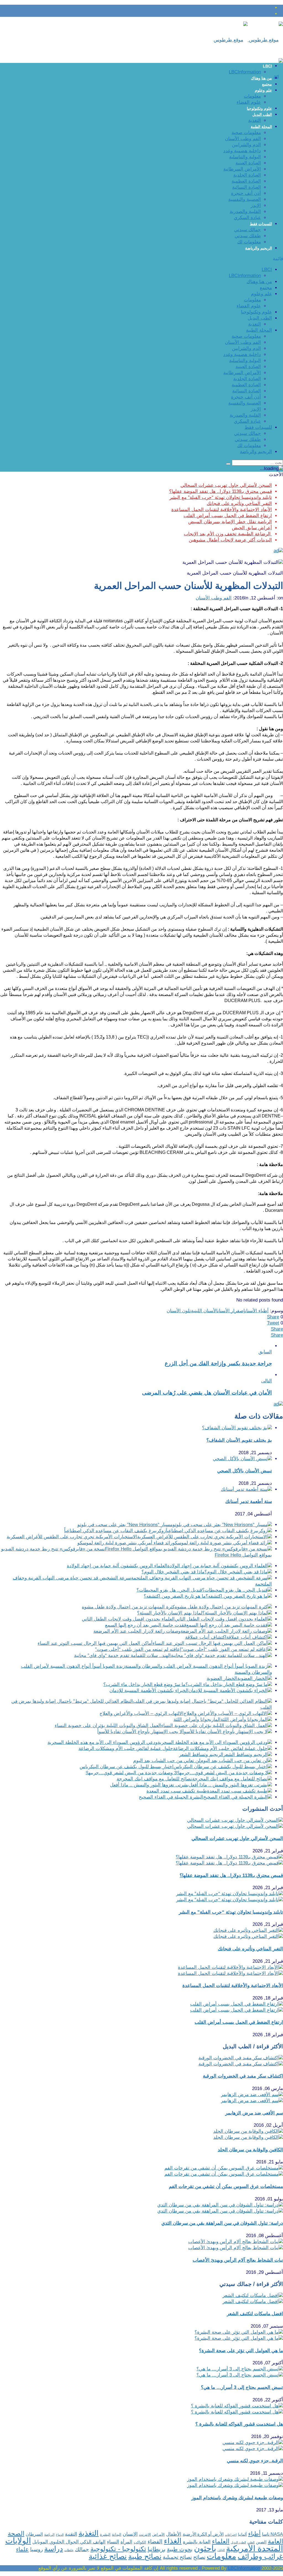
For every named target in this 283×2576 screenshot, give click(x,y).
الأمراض (158, 2535)
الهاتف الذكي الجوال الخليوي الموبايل (69, 2542)
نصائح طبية (145, 2556)
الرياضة (49, 2534)
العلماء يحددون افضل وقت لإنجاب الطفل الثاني (128, 1619)
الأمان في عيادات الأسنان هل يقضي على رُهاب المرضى (207, 1393)
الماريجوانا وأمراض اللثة (197, 1719)
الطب (251, 2542)
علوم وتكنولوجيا (259, 108)
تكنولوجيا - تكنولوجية (118, 2549)
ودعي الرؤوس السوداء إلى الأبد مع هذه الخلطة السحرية (103, 1742)
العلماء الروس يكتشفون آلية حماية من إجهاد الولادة (117, 1566)
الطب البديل (262, 115)
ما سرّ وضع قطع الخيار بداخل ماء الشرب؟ (144, 1684)
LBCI (267, 66)
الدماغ (60, 2535)
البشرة (105, 2534)
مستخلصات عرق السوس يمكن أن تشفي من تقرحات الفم (226, 2186)
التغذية (255, 120)
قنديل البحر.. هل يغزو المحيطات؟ (169, 1590)
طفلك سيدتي (248, 236)
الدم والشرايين (246, 145)
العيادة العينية (248, 163)
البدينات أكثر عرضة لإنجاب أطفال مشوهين (230, 540)
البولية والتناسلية (245, 157)
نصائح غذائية (108, 2556)
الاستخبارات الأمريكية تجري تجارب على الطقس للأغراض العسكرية (72, 1537)
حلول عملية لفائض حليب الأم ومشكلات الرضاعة (126, 1748)
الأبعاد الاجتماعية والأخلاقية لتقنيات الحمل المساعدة (222, 510)
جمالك (82, 2549)
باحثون (205, 2548)
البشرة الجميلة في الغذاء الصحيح (171, 1797)
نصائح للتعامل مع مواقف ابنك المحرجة (154, 1779)
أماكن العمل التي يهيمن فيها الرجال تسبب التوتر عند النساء (95, 1643)
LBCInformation (245, 72)
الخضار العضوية (222, 1678)
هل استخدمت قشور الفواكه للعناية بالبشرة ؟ (239, 2424)
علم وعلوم (263, 90)
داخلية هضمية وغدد (242, 151)
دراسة (54, 2549)
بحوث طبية (180, 2549)
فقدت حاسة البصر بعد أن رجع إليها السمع (146, 1625)
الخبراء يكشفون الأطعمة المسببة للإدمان (149, 1691)
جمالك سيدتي (247, 230)
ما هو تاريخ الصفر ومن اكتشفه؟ (175, 1596)
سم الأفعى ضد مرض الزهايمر (254, 2113)
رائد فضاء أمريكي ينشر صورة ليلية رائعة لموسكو (125, 1543)
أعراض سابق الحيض (252, 528)
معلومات (252, 96)
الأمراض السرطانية (242, 169)
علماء (22, 2549)
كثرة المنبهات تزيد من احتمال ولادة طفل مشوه (128, 1607)
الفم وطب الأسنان (243, 139)
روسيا (36, 2549)
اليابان (221, 2550)
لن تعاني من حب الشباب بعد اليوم (167, 1761)
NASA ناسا (272, 2534)
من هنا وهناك (261, 78)
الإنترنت (145, 2534)
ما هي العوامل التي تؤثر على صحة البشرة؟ (241, 2351)
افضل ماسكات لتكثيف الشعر (255, 2314)
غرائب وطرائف (260, 2556)
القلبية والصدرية (245, 212)
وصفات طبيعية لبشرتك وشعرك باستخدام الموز (237, 2498)
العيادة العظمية (246, 181)
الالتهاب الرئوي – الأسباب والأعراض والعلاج (141, 1713)
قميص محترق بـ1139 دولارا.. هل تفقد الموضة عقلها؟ (221, 491)
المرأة (126, 2542)
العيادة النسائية (247, 187)
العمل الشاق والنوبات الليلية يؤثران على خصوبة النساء (108, 1726)
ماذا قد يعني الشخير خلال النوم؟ (173, 1572)
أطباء (254, 2534)
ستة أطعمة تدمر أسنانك (249, 1501)
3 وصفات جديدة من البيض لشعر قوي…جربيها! (131, 1773)
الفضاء (155, 2542)
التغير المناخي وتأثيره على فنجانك (239, 504)
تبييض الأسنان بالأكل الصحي (245, 1471)
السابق (265, 1352)
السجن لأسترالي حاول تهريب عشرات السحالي (226, 485)
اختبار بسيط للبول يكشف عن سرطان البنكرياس (127, 1767)
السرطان (34, 2534)
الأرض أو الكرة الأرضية (203, 2534)
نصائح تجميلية (177, 2557)
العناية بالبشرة (197, 2542)
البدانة (117, 2534)
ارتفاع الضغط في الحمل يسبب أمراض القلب (228, 516)
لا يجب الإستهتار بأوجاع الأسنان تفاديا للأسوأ (140, 1732)
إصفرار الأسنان (231, 1311)
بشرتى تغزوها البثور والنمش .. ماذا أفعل (149, 1785)
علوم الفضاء (249, 102)
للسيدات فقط (261, 224)
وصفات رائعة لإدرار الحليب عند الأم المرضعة (137, 1631)
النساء (113, 2542)
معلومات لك (249, 242)
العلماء (221, 2541)
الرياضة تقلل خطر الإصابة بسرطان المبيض (230, 522)
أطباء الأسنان (257, 1311)
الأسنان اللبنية (204, 1311)
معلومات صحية (246, 133)
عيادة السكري (247, 218)
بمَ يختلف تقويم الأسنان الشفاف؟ (239, 1440)
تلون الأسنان (179, 1311)
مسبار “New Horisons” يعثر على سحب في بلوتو (125, 1525)
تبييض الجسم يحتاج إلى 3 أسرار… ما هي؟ (242, 2387)
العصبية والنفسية (245, 199)
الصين (261, 2542)
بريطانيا (157, 2549)
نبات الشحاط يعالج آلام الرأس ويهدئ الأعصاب (238, 2260)
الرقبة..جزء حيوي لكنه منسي (255, 2461)
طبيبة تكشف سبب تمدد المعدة (177, 1791)
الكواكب (140, 2542)
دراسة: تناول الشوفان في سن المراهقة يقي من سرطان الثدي (222, 2223)
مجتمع (267, 84)
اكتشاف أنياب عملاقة (206, 1637)
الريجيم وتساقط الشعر (201, 1755)
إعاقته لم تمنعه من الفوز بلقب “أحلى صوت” (138, 1649)
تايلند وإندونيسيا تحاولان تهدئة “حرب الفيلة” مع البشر (221, 497)
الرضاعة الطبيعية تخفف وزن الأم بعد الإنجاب (228, 534)
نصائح (199, 2557)
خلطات (69, 2550)
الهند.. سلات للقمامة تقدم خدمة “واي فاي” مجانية (122, 1655)
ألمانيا (242, 2534)
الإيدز (256, 205)
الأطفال (174, 2534)
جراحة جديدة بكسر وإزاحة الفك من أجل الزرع (218, 1363)
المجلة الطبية (261, 127)
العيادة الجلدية (247, 175)
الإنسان (130, 2534)
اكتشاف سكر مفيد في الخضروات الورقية (243, 2076)
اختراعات (231, 2535)
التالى (267, 1381)
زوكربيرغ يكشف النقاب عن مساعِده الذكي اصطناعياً (115, 1531)
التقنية (71, 2534)
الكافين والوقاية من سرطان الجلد (250, 2150)
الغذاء (173, 2541)
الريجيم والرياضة (259, 248)
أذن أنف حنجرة (246, 193)
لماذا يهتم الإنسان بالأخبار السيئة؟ (170, 1613)
